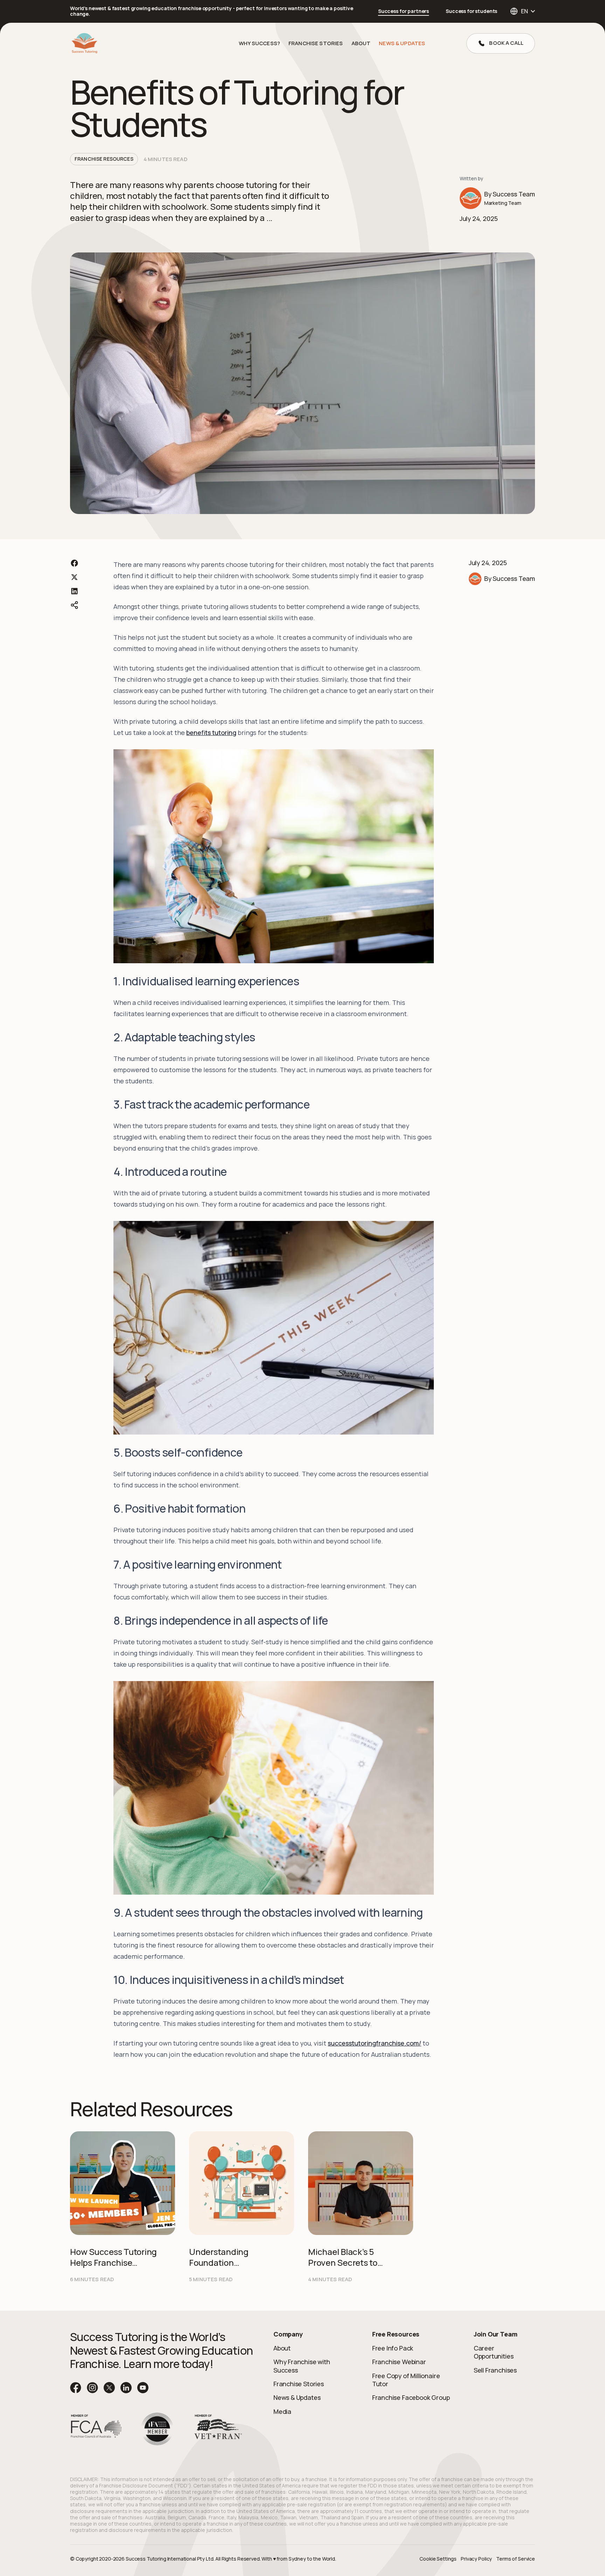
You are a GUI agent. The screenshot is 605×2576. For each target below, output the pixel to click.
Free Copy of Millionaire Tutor (406, 2380)
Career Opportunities (494, 2352)
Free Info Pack (393, 2348)
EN (524, 11)
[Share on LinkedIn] (74, 591)
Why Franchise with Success (302, 2366)
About (282, 2348)
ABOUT (361, 43)
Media (282, 2411)
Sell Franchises (495, 2370)
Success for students (471, 11)
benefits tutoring (211, 732)
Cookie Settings (438, 2559)
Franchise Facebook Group (411, 2397)
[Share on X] (74, 577)
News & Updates (402, 43)
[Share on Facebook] (74, 563)
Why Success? (259, 43)
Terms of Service (516, 2559)
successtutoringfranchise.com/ (374, 2043)
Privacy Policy (476, 2559)
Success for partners (404, 11)
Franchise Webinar (399, 2362)
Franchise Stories (316, 43)
